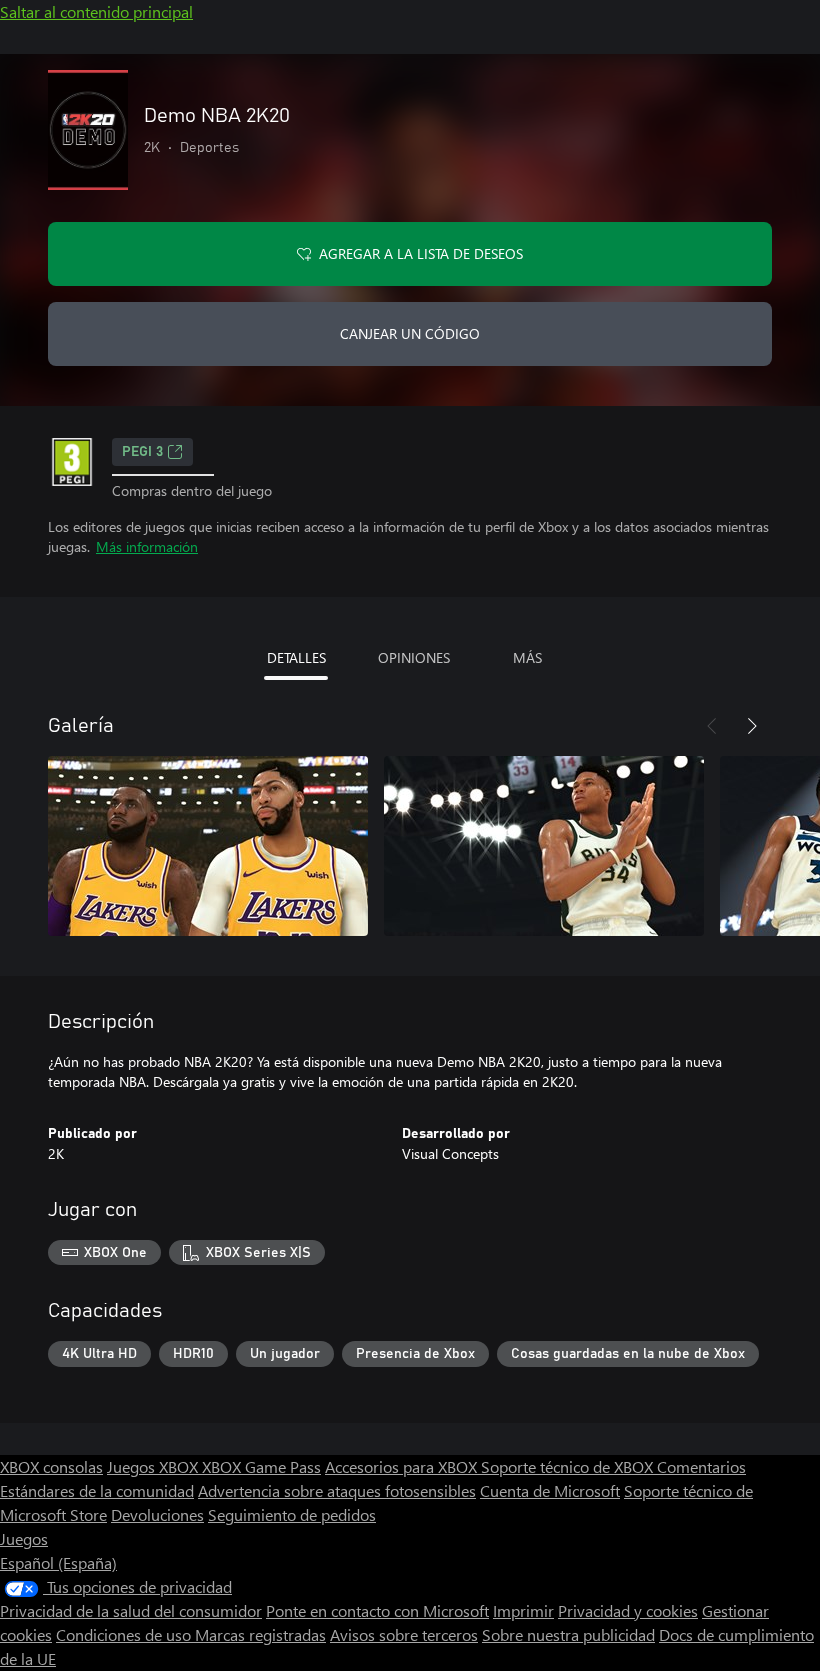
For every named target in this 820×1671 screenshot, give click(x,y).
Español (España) (58, 1562)
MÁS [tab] (527, 657)
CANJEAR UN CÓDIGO (410, 333)
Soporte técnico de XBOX (569, 1466)
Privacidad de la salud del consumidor (131, 1610)
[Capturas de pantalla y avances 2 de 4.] (544, 846)
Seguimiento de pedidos (292, 1514)
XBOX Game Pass (261, 1466)
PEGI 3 (142, 452)
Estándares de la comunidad (97, 1490)
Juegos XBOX (154, 1466)
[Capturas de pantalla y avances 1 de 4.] (208, 846)
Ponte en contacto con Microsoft (377, 1610)
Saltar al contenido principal (96, 11)
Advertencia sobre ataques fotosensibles (337, 1490)
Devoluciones (157, 1514)
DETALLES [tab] (296, 657)
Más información (147, 546)
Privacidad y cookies (628, 1610)
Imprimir (523, 1610)
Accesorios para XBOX (403, 1466)
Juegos (24, 1538)
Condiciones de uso (125, 1634)
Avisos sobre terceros (404, 1634)
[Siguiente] (752, 726)
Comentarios (701, 1466)
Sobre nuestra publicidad (568, 1634)
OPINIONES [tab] (414, 657)
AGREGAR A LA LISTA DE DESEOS (421, 253)
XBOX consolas (51, 1466)
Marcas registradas (260, 1634)
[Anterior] (712, 726)
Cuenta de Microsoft (550, 1490)
